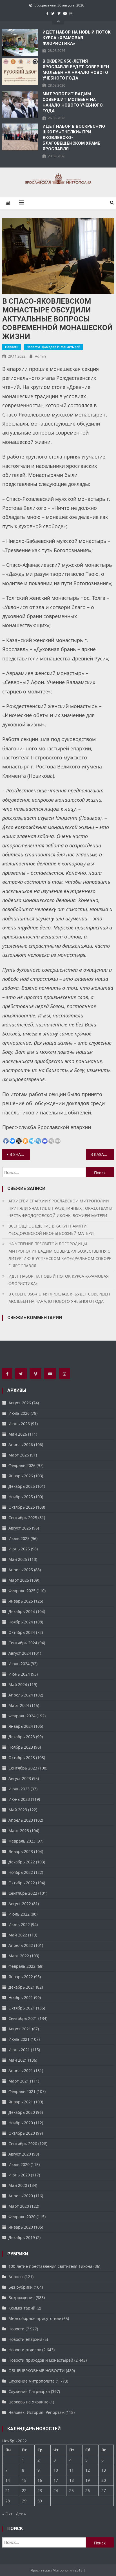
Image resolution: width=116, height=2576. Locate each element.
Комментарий (22, 2308)
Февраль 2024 (22, 1716)
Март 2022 (19, 1956)
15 (24, 2480)
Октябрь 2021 (22, 2008)
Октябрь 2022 (22, 1883)
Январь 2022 (21, 1977)
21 (8, 2490)
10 (56, 2470)
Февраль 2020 (22, 2217)
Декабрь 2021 (22, 1987)
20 (104, 2480)
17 (56, 2480)
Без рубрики (21, 2287)
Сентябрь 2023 (23, 1768)
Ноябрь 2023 (21, 1747)
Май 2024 (18, 1684)
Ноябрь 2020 (21, 2123)
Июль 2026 (19, 1413)
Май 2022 (18, 1935)
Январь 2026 (21, 1476)
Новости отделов (25, 2350)
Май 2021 (18, 2060)
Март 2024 (19, 1705)
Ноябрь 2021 (21, 1997)
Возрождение (22, 2298)
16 (40, 2480)
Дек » (21, 2514)
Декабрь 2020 (22, 2112)
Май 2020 (18, 2185)
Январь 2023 (21, 1851)
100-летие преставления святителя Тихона (50, 2266)
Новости (12, 347)
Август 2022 (20, 1904)
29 (24, 2501)
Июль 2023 (19, 1789)
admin (40, 356)
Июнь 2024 (19, 1674)
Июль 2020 (19, 2164)
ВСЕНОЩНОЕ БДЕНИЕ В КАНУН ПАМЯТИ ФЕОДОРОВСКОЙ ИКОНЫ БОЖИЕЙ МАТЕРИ (51, 1230)
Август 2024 (20, 1653)
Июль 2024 (19, 1664)
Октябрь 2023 (22, 1758)
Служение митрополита (32, 2381)
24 (56, 2490)
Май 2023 (18, 1810)
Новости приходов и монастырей (53, 347)
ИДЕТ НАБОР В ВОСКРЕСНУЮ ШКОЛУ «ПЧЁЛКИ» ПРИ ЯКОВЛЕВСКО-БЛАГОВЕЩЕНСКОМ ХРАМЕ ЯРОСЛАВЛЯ (74, 138)
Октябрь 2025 (22, 1507)
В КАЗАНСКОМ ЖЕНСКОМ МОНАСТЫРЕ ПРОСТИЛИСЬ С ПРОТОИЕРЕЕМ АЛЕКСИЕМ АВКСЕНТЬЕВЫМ (102, 1154)
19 (88, 2480)
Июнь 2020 (19, 2175)
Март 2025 (19, 1580)
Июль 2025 (19, 1538)
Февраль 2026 (22, 1465)
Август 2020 (20, 2154)
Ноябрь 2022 (21, 1872)
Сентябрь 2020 (23, 2144)
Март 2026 (19, 1455)
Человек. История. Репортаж (36, 2412)
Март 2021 (19, 2081)
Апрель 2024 (21, 1695)
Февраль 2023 (22, 1841)
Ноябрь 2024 (21, 1622)
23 (40, 2490)
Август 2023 (20, 1778)
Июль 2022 (19, 1914)
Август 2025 (20, 1528)
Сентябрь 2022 (23, 1893)
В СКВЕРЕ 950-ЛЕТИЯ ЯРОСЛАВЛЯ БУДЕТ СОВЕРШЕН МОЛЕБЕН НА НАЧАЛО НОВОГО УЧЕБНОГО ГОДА (76, 70)
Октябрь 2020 (22, 2133)
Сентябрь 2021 (23, 2018)
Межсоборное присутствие (35, 2318)
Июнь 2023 (19, 1799)
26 (88, 2490)
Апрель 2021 (21, 2071)
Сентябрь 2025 (23, 1518)
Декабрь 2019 (22, 2237)
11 (72, 2470)
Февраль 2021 (22, 2091)
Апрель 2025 (21, 1570)
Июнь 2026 (19, 1424)
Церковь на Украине (28, 2402)
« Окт (7, 2514)
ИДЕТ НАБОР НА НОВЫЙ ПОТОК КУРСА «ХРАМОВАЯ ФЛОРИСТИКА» (77, 38)
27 (104, 2490)
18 (72, 2480)
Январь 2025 (21, 1601)
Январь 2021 (21, 2102)
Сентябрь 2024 (23, 1643)
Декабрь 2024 (22, 1611)
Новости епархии (25, 2339)
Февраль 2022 (22, 1966)
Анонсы (16, 2277)
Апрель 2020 (21, 2196)
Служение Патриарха (29, 2391)
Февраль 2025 (22, 1591)
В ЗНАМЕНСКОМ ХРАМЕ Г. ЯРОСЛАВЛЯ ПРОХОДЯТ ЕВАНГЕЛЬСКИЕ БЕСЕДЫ (20, 1154)
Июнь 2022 (19, 1924)
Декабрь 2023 (22, 1737)
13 (104, 2470)
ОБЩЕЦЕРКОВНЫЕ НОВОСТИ (37, 2371)
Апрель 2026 (21, 1445)
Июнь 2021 (19, 2050)
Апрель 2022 (21, 1945)
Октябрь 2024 (22, 1632)
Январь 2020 (21, 2227)
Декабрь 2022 (22, 1862)
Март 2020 (19, 2206)
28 (8, 2501)
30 (40, 2501)
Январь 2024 (21, 1726)
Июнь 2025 (19, 1549)
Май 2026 (18, 1434)
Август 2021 (20, 2029)
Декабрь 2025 (22, 1486)
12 (88, 2470)
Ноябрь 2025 (21, 1497)
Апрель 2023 (21, 1820)
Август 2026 (20, 1403)
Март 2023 (19, 1831)
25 (72, 2490)
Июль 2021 (19, 2039)
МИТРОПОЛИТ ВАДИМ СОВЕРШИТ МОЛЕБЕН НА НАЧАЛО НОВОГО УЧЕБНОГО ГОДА (73, 102)
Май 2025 (18, 1559)
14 (8, 2480)
